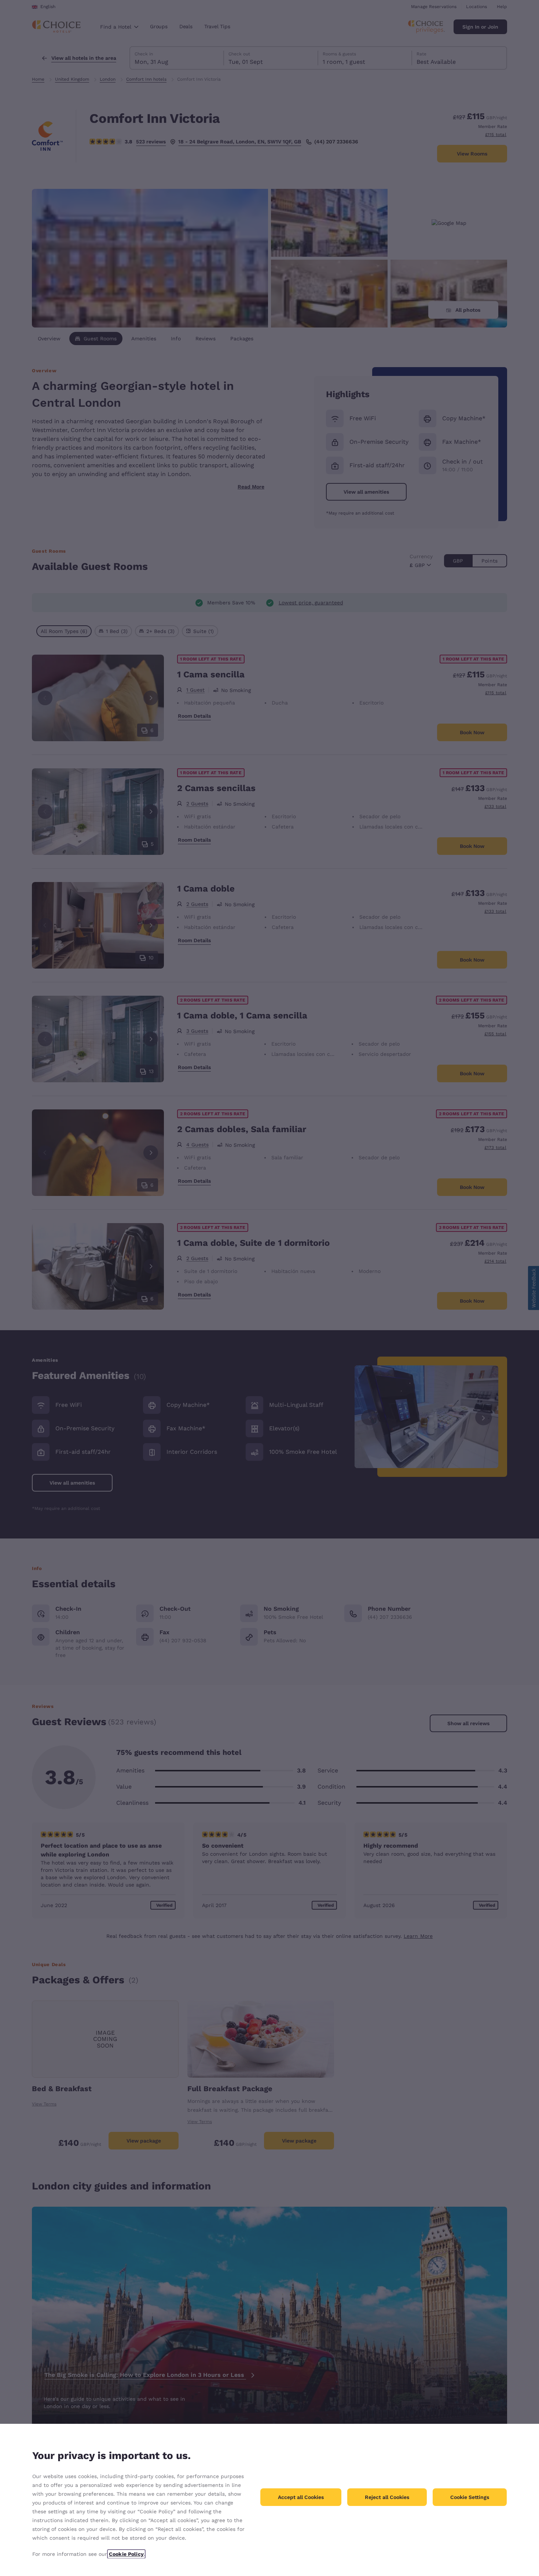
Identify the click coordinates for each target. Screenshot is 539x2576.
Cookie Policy (126, 2554)
